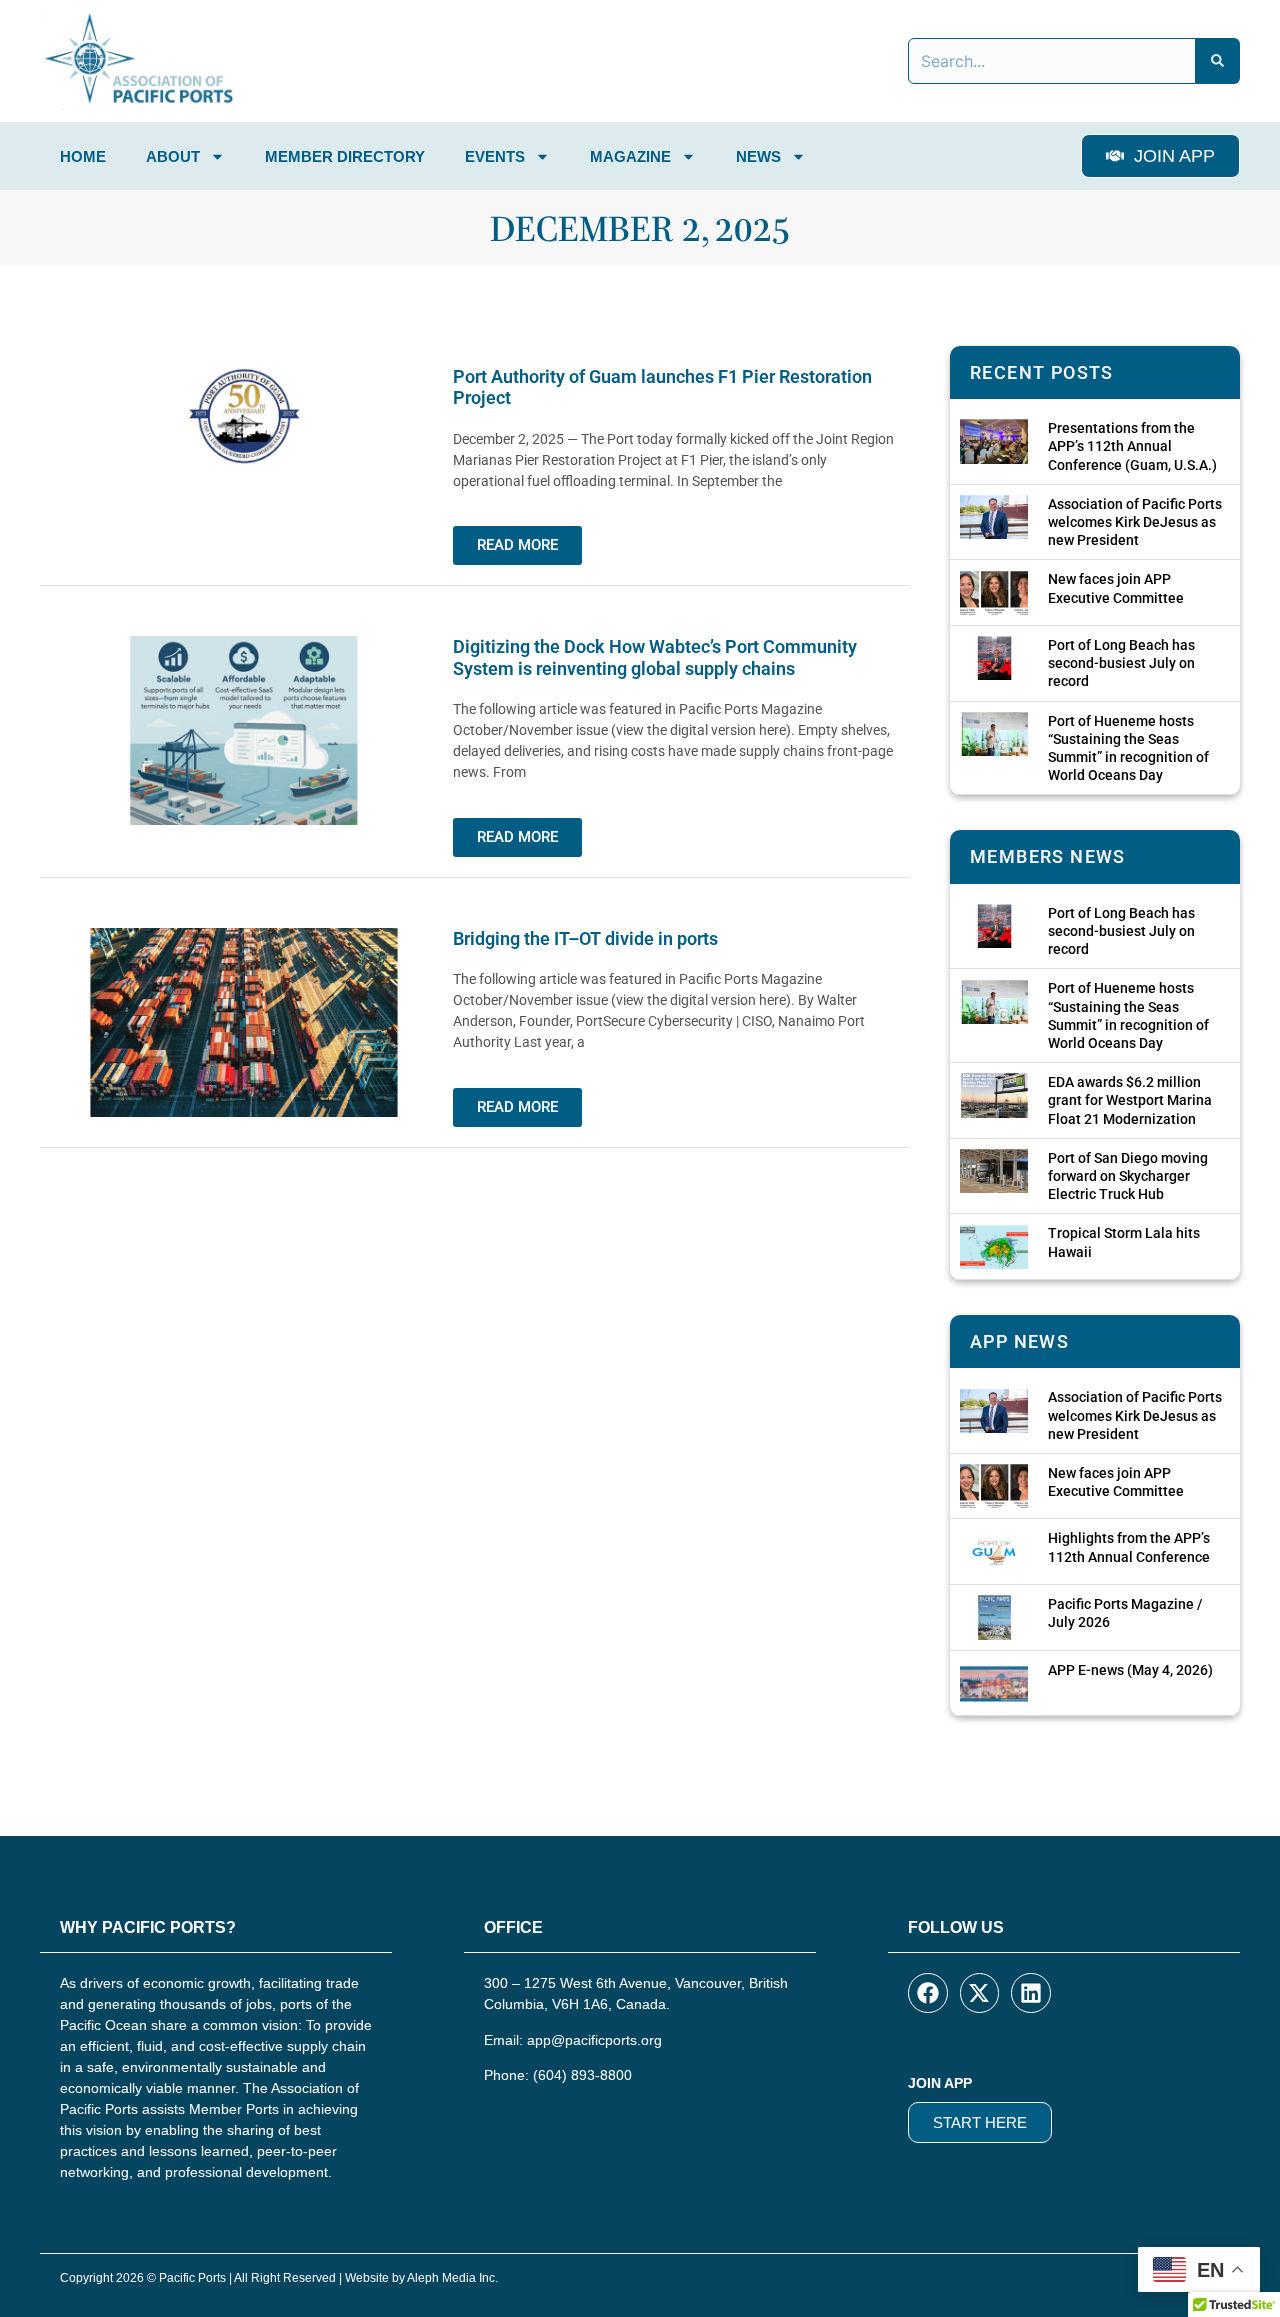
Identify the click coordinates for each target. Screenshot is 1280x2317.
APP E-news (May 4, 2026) (1130, 1670)
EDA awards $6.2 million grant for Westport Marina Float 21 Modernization (1130, 1100)
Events (495, 156)
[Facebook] (928, 1993)
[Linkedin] (1031, 1993)
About (173, 156)
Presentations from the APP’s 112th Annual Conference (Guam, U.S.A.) (1132, 446)
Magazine (630, 156)
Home (83, 156)
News (758, 156)
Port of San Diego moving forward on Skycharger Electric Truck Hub (1128, 1176)
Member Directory (345, 156)
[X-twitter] (980, 1993)
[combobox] (1052, 61)
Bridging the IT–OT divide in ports (585, 938)
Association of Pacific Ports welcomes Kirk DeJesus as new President (1135, 522)
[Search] (1218, 61)
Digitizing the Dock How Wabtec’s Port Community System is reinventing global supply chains (655, 657)
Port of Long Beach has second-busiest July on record (1121, 663)
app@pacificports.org (594, 2040)
